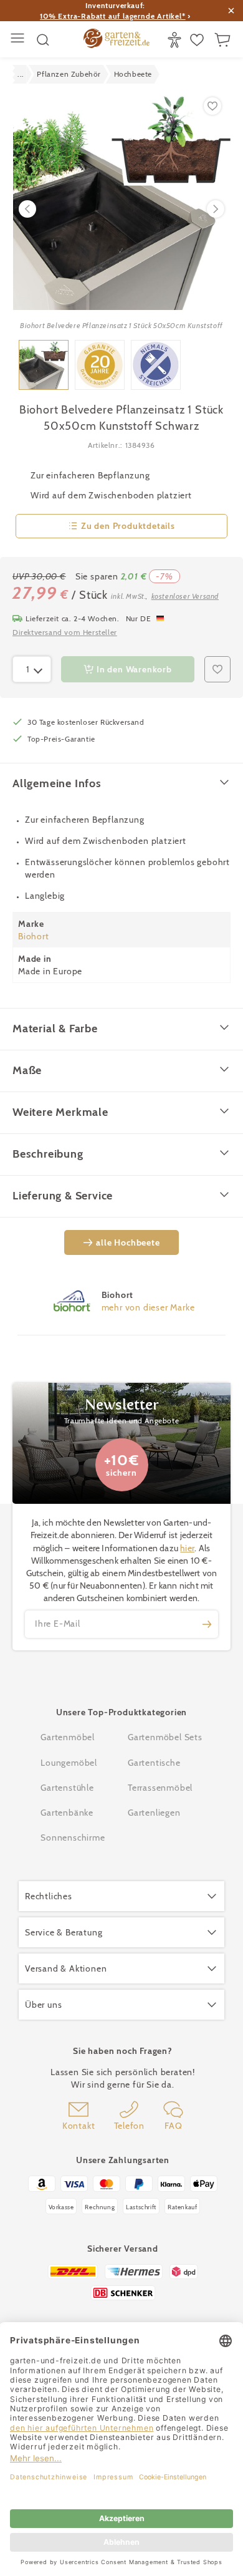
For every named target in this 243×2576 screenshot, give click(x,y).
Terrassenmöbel (160, 1788)
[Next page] (216, 209)
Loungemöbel (69, 1763)
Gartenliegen (154, 1813)
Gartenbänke (67, 1813)
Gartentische (154, 1763)
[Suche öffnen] (43, 40)
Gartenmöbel (68, 1737)
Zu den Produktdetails (128, 526)
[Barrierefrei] (176, 40)
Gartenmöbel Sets (165, 1737)
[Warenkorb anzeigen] (224, 40)
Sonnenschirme (73, 1838)
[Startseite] (117, 40)
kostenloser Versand (185, 596)
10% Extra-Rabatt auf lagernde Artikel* (112, 16)
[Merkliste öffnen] (198, 40)
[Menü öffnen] (19, 40)
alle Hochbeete (128, 1242)
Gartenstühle (67, 1788)
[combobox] (32, 669)
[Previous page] (27, 209)
